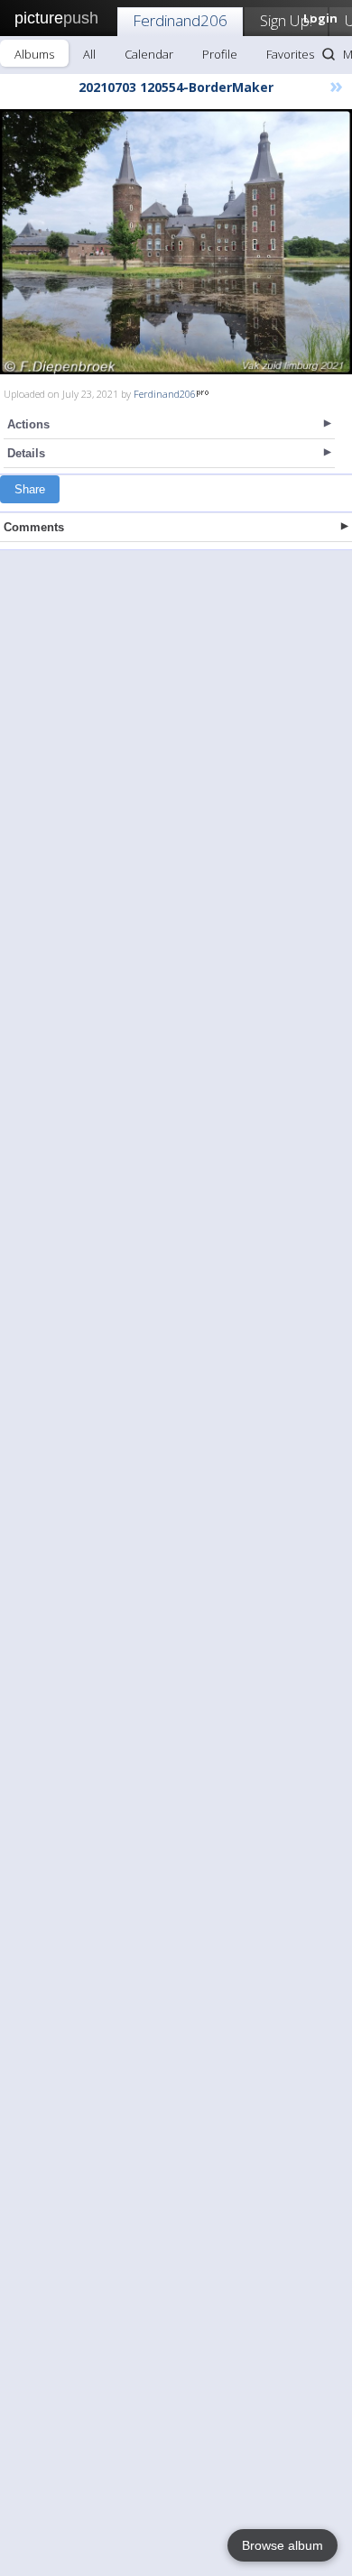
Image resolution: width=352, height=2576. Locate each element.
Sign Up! (286, 20)
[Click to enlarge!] (176, 242)
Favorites (290, 54)
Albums (34, 54)
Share (30, 489)
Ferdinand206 (180, 20)
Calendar (149, 54)
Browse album (283, 2545)
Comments (34, 527)
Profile (220, 54)
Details (26, 453)
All (89, 54)
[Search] (329, 54)
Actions (28, 424)
